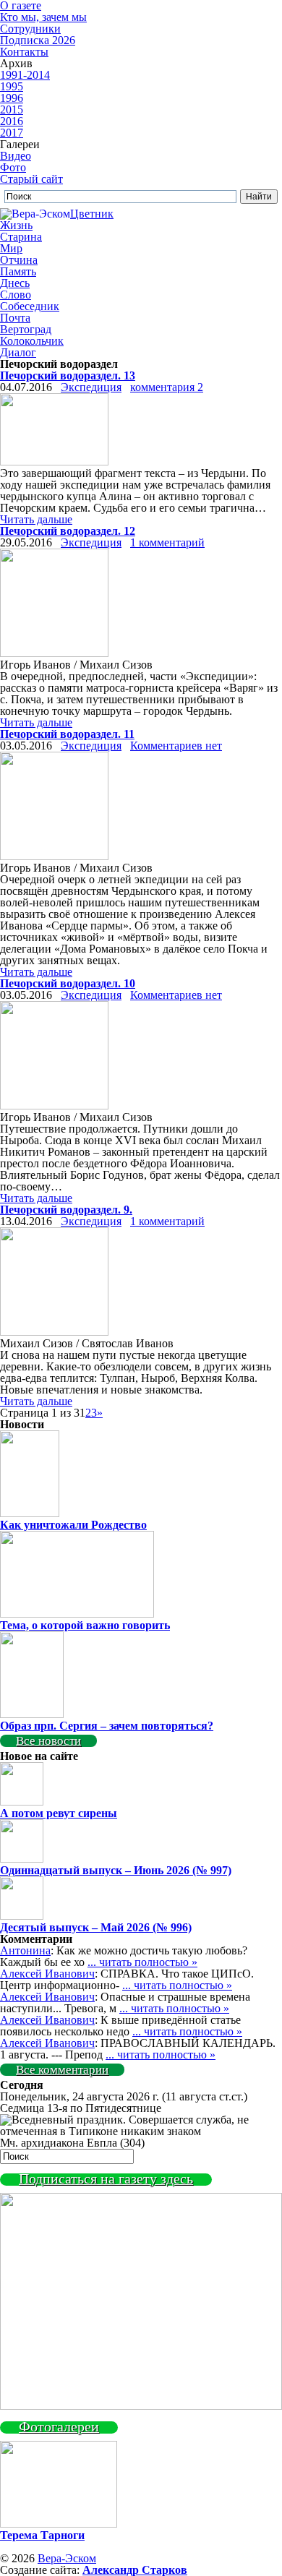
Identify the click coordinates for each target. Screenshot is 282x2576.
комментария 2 (167, 387)
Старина (21, 237)
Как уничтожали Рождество (73, 1525)
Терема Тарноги (42, 2535)
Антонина (25, 1950)
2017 (12, 133)
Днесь (15, 283)
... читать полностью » (142, 1962)
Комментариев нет (176, 746)
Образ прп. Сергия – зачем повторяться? (107, 1726)
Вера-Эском (67, 2558)
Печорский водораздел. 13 (68, 375)
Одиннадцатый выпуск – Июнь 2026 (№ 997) (116, 1870)
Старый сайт (31, 179)
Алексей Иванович (47, 1974)
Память (18, 271)
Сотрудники (30, 29)
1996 (12, 98)
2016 (12, 121)
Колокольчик (32, 341)
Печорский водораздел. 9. (66, 1210)
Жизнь (16, 225)
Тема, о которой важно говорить (85, 1625)
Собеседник (30, 306)
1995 (12, 86)
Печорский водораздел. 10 (68, 983)
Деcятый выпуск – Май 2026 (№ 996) (96, 1927)
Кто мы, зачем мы (43, 17)
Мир (11, 248)
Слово (16, 295)
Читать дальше (36, 519)
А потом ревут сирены (59, 1813)
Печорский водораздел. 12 (68, 531)
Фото (13, 167)
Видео (16, 156)
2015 (12, 110)
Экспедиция (91, 387)
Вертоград (26, 329)
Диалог (18, 352)
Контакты (24, 52)
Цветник (92, 214)
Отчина (19, 260)
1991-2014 (25, 75)
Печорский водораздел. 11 (67, 734)
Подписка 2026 (38, 40)
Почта (15, 318)
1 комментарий (167, 542)
